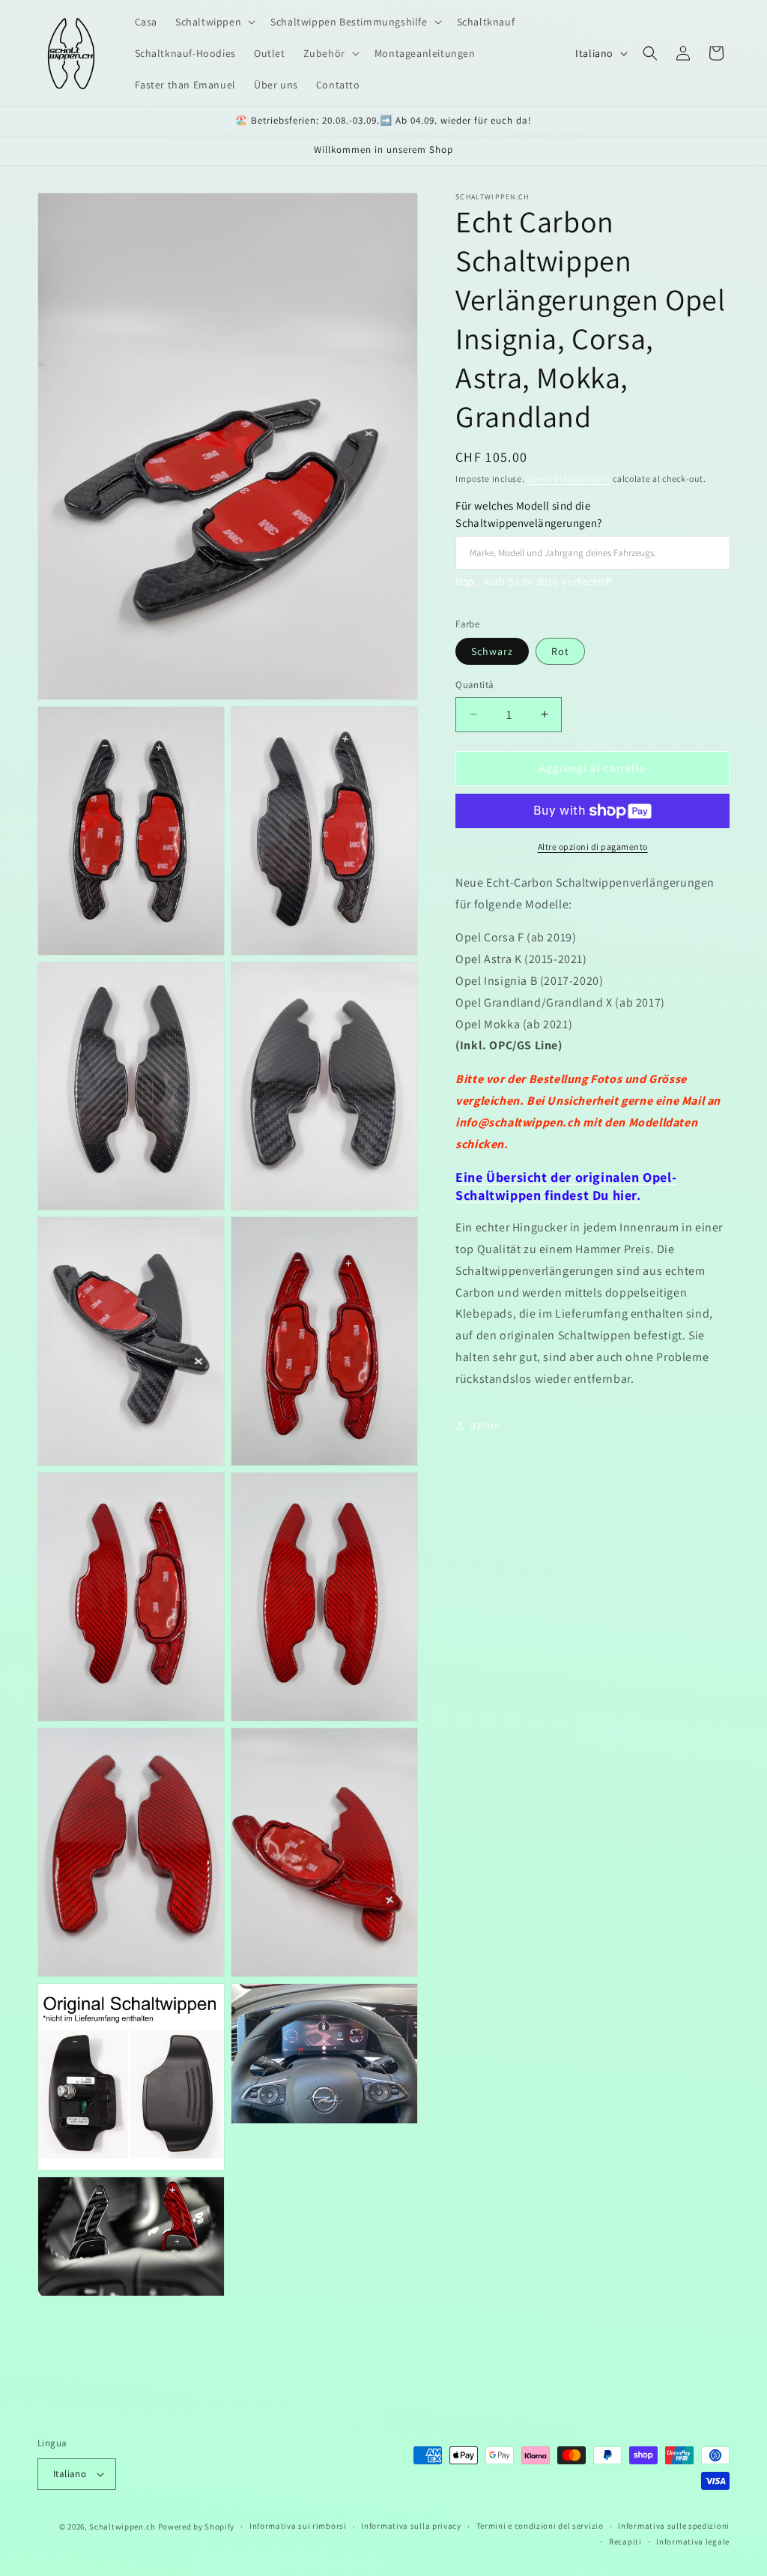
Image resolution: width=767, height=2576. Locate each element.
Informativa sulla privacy (411, 2526)
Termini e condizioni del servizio (540, 2526)
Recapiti (625, 2542)
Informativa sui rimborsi (298, 2526)
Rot (560, 651)
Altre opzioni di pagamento (593, 847)
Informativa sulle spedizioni (674, 2526)
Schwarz (492, 651)
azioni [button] (485, 1425)
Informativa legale (693, 2542)
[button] (214, 22)
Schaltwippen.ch (122, 2527)
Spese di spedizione (569, 479)
